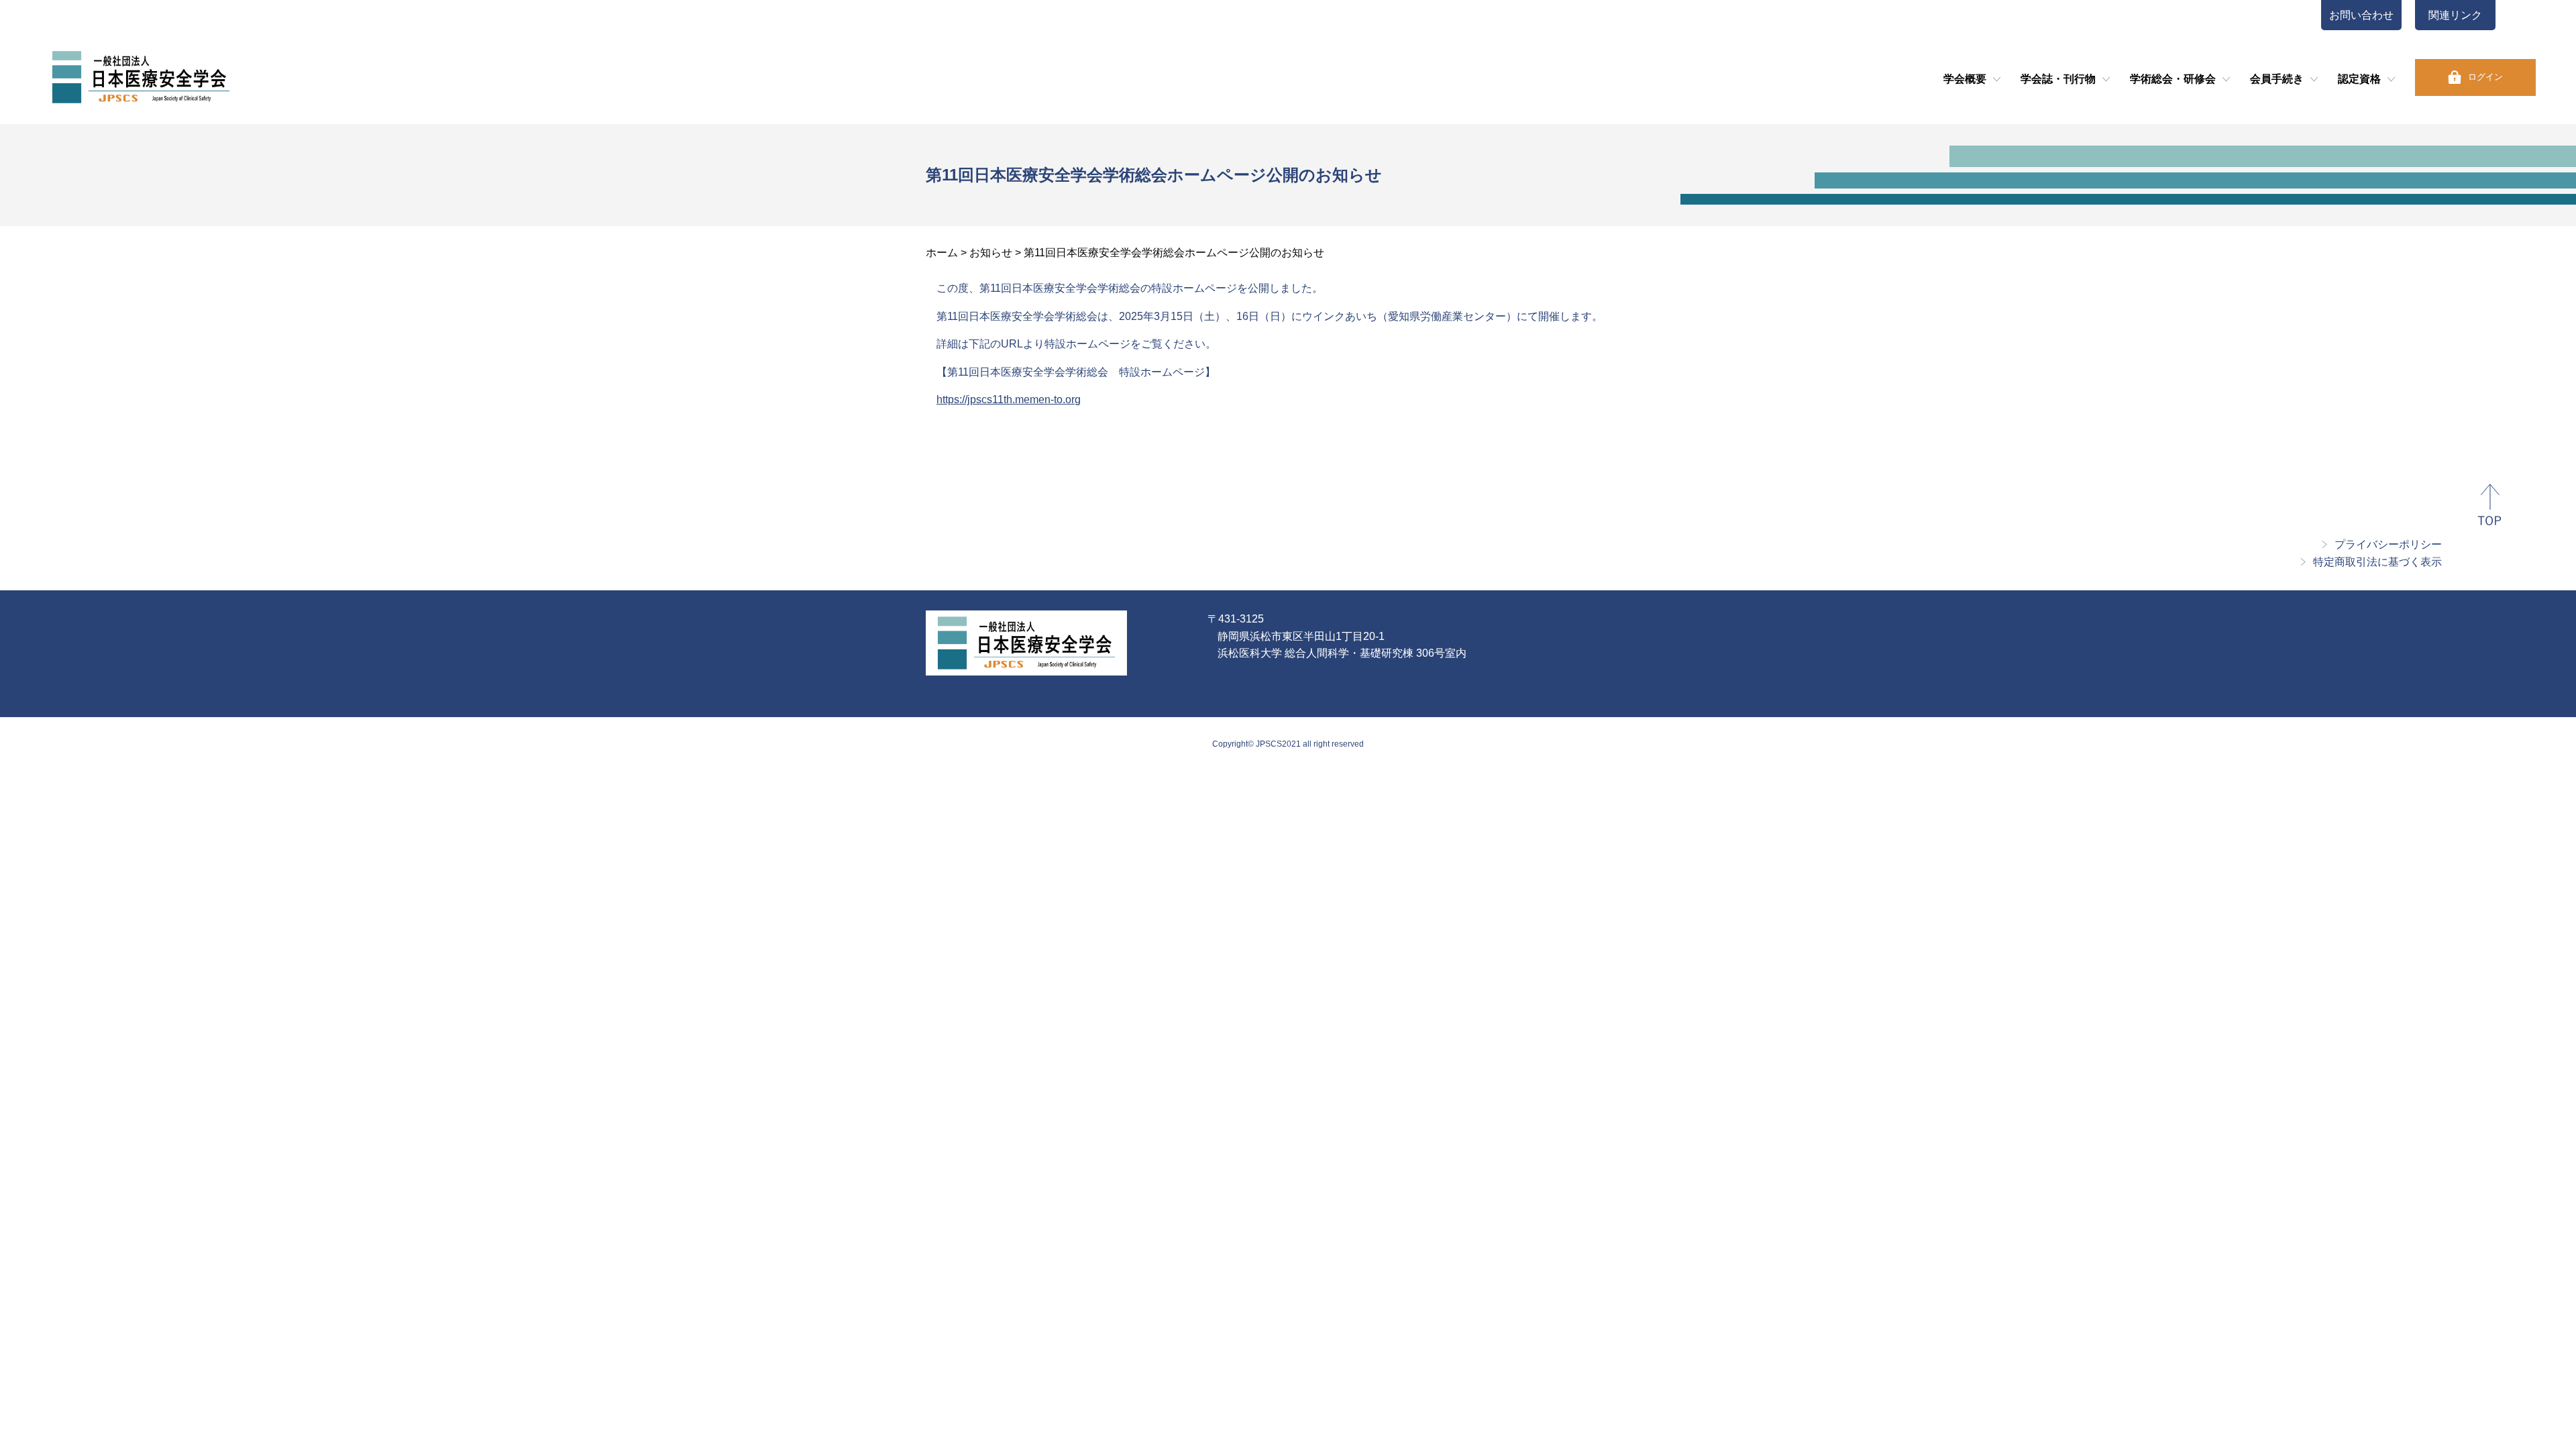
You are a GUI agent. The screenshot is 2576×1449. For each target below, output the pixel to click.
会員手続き (2277, 79)
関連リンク (2455, 15)
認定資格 (2359, 79)
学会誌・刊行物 (2058, 79)
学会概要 (1965, 79)
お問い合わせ (2361, 15)
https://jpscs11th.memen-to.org (1009, 399)
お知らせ (991, 253)
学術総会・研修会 (2173, 79)
